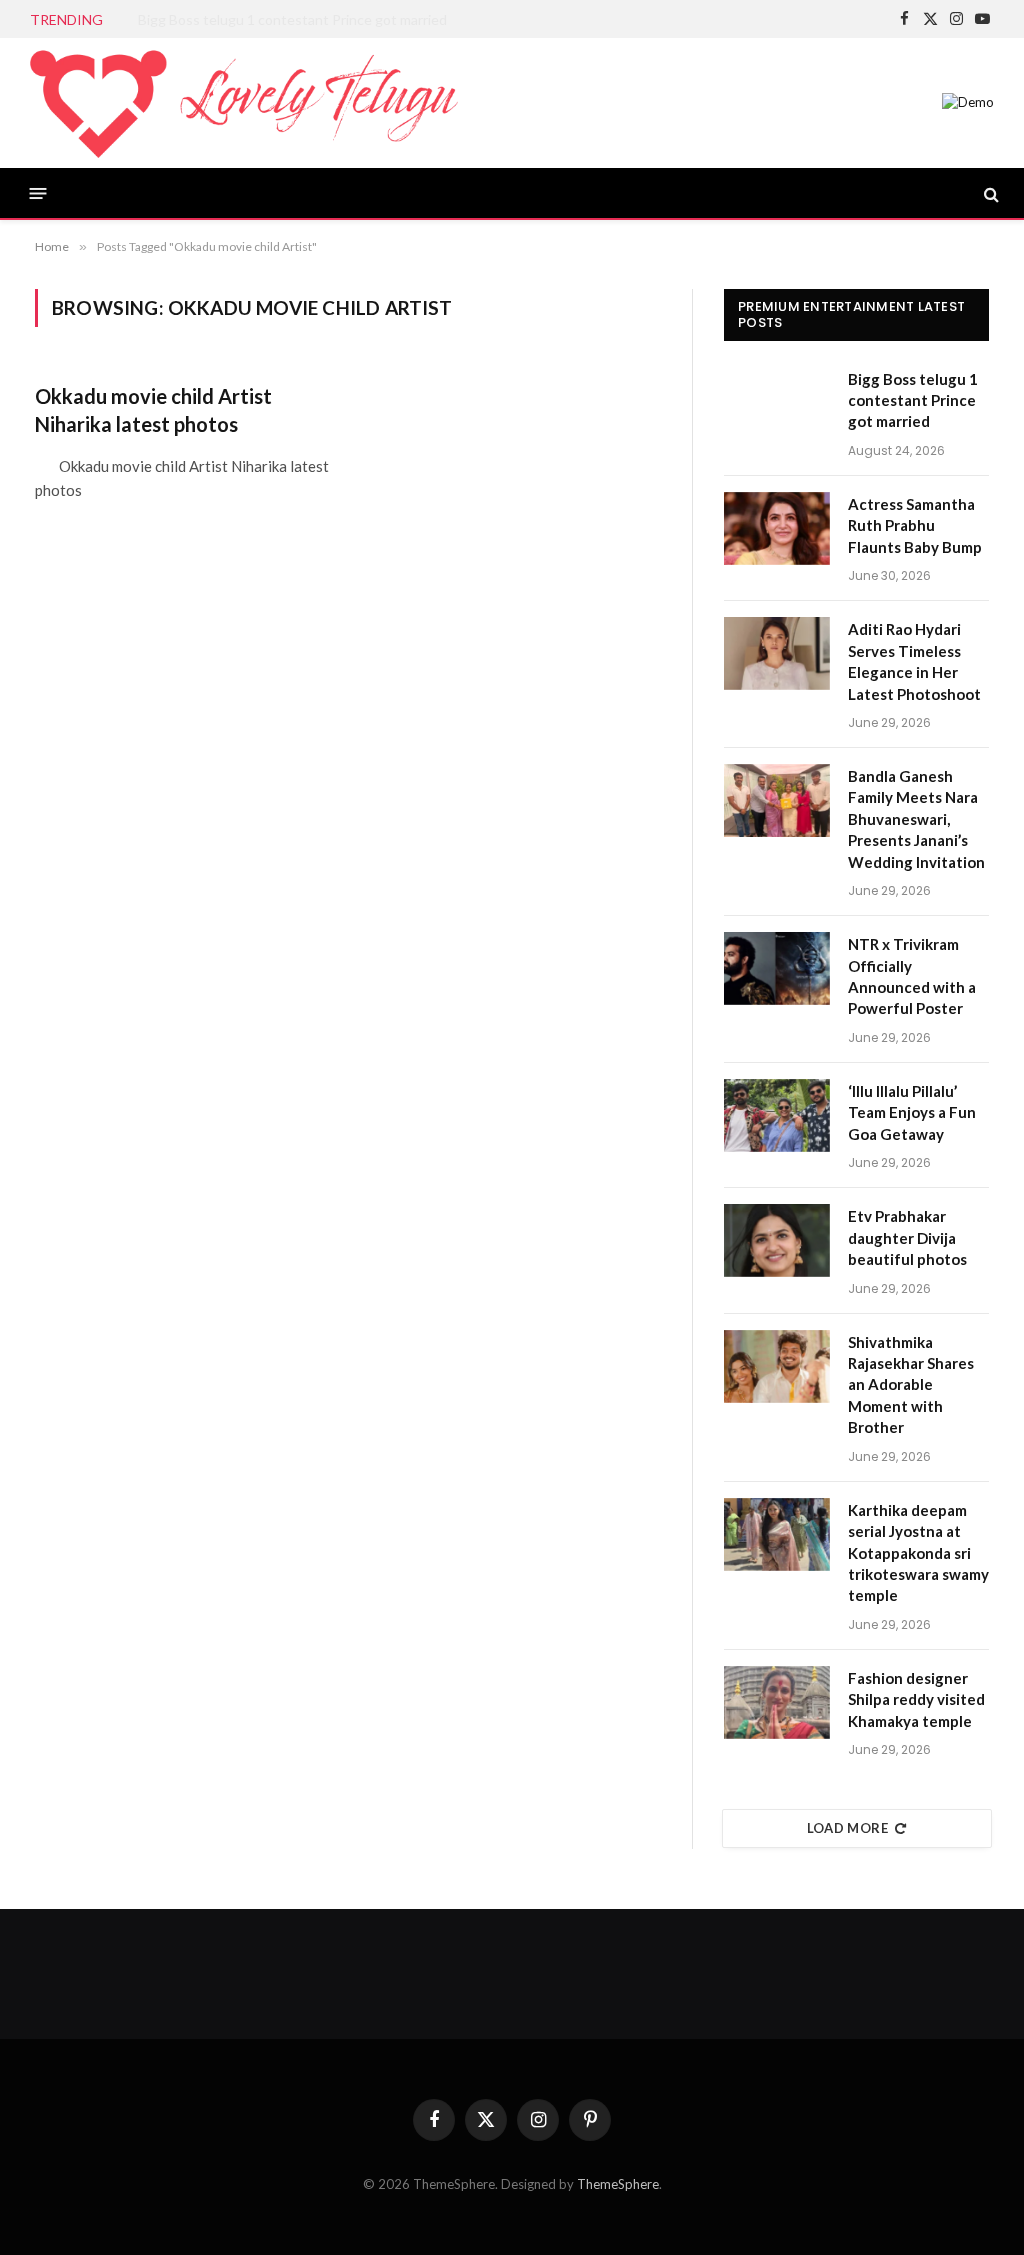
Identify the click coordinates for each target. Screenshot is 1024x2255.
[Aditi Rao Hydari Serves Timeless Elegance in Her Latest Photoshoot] (777, 653)
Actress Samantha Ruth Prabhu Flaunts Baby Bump (297, 19)
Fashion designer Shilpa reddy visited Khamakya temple (916, 1699)
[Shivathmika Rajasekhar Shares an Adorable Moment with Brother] (777, 1366)
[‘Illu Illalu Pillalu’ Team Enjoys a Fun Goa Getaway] (777, 1115)
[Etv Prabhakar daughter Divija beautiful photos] (777, 1240)
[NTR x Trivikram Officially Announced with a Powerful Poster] (777, 968)
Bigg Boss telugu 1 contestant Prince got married (913, 400)
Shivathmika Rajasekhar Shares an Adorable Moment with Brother (911, 1385)
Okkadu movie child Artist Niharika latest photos (153, 409)
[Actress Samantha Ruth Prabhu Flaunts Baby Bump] (777, 528)
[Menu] (38, 193)
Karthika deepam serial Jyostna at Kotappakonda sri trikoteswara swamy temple (918, 1553)
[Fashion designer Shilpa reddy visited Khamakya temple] (777, 1702)
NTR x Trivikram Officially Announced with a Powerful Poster (912, 976)
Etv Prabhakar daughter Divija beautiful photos (907, 1237)
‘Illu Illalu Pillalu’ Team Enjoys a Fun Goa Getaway (912, 1112)
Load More (848, 1828)
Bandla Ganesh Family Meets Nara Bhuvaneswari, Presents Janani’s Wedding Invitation (916, 819)
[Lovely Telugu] (244, 103)
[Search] (989, 193)
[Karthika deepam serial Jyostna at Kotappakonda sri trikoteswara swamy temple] (777, 1534)
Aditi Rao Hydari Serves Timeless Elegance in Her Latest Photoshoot (914, 661)
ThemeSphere (618, 2184)
